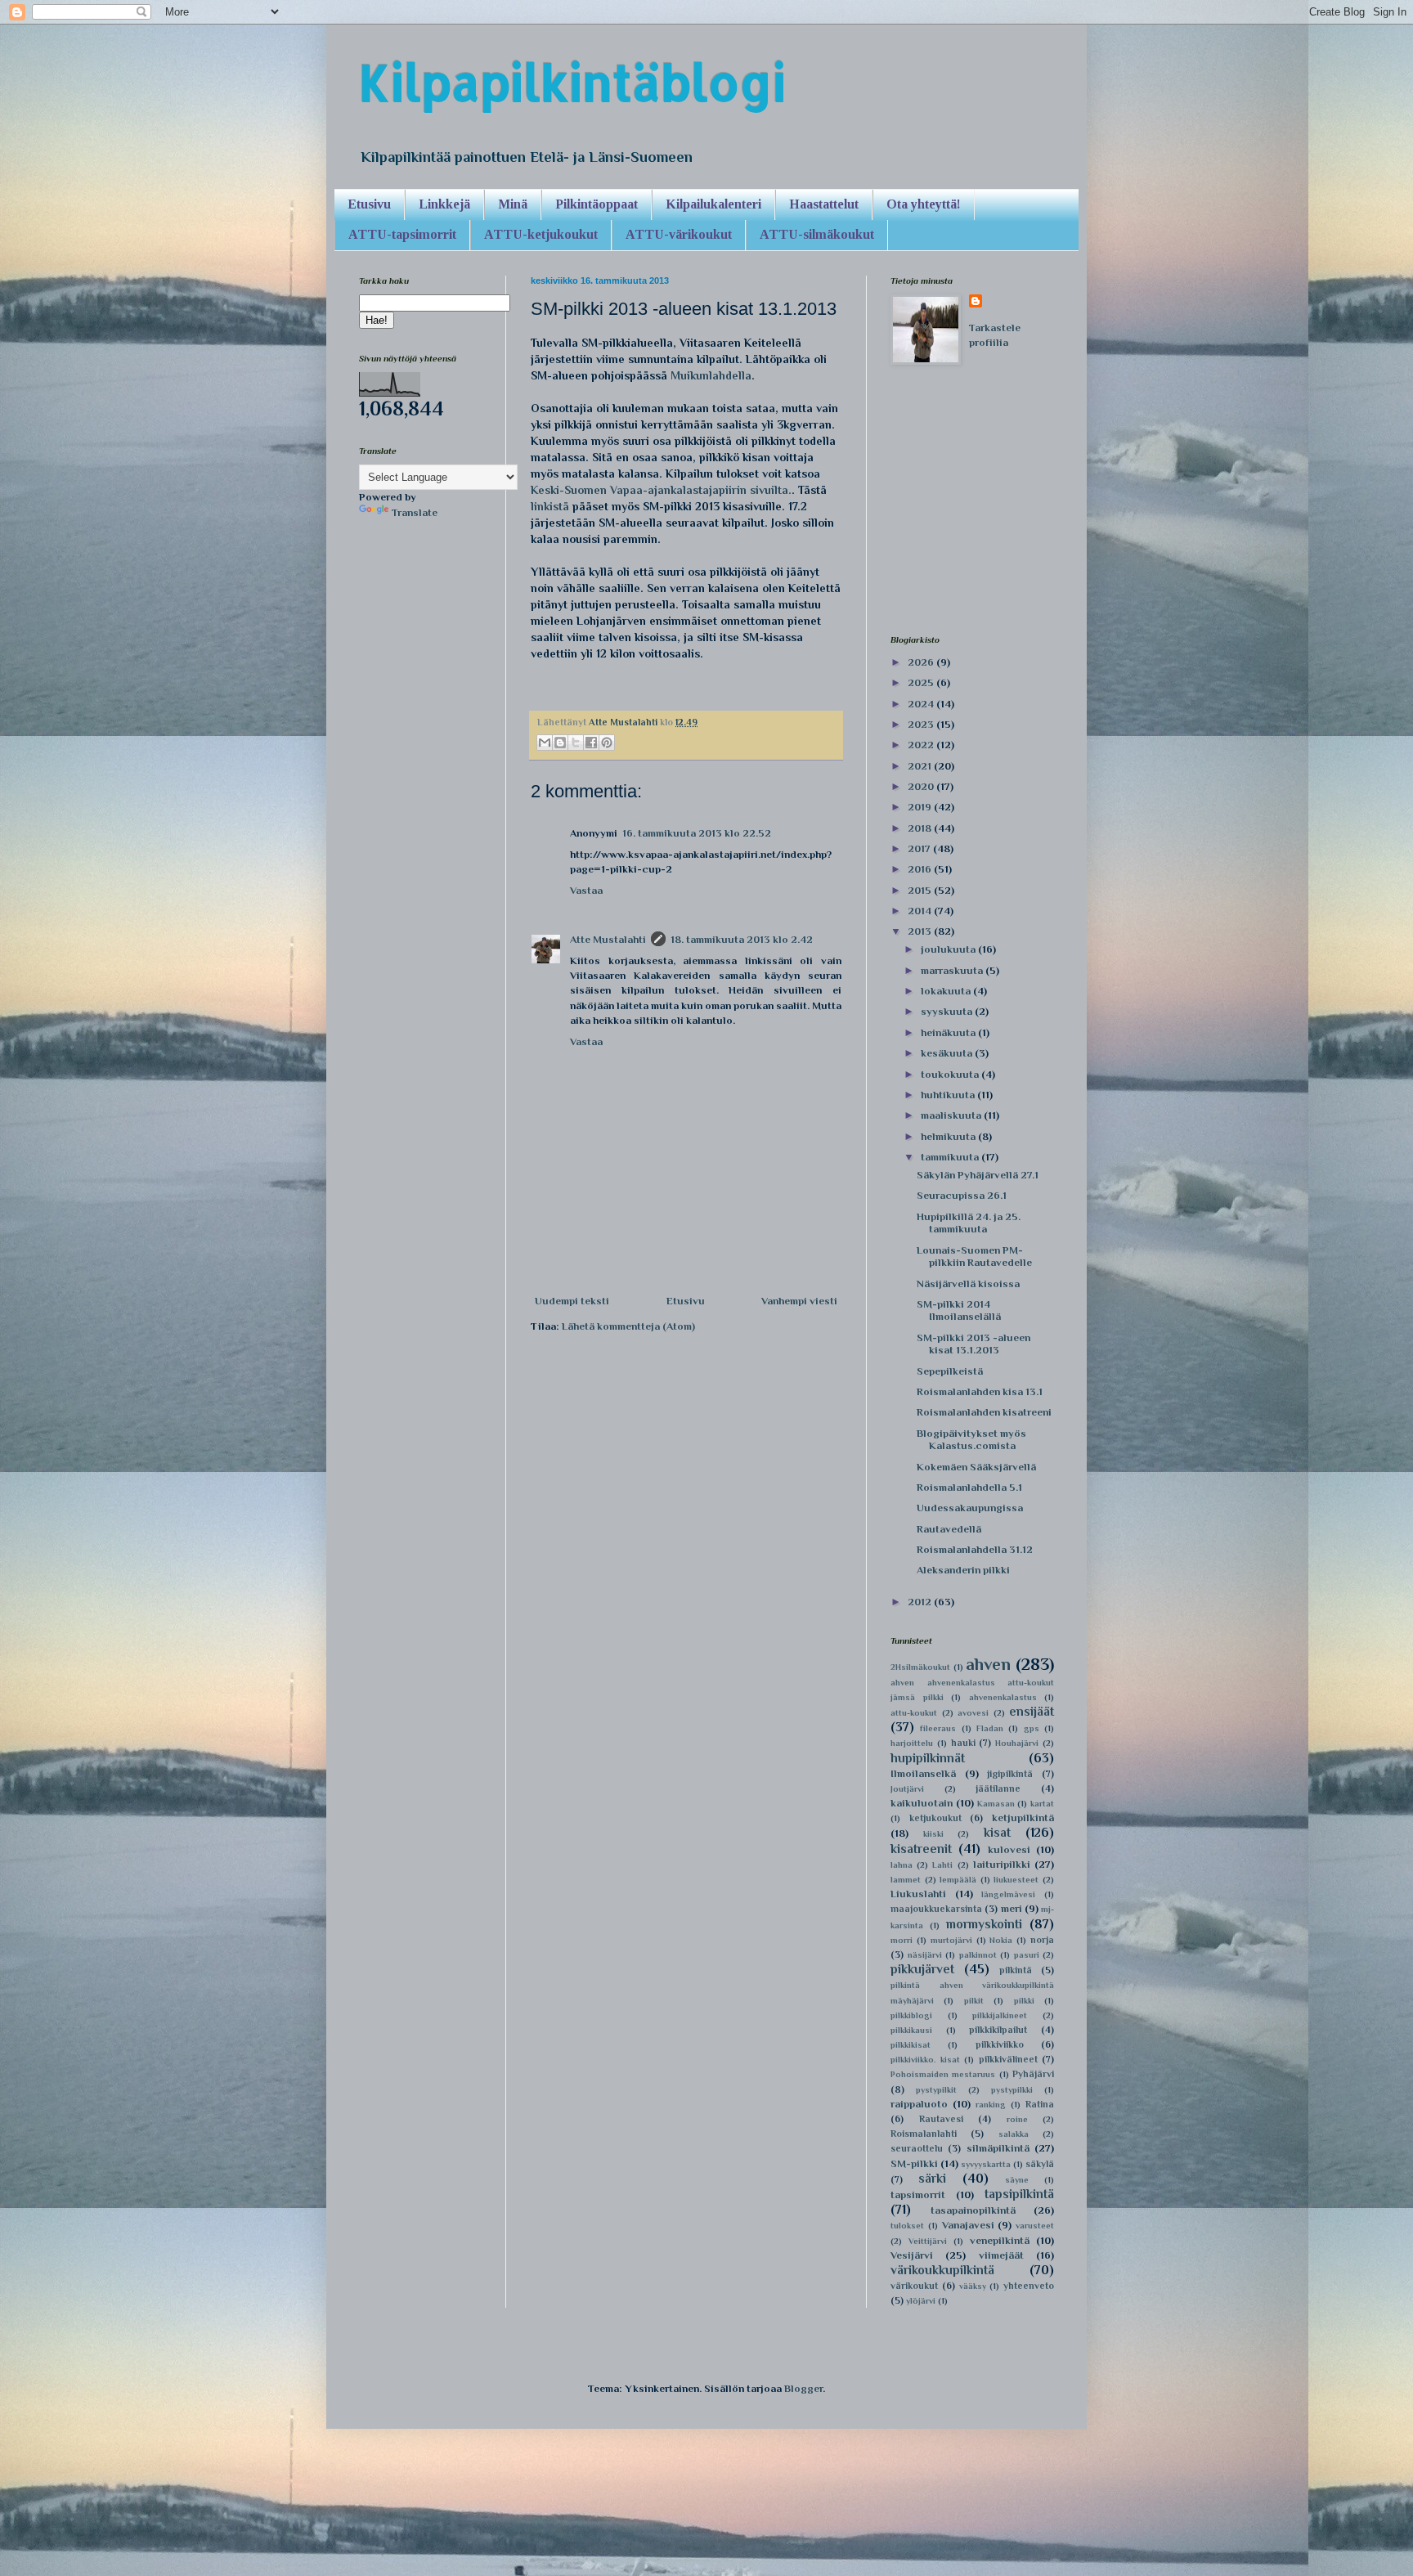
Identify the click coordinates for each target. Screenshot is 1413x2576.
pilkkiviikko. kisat (925, 2060)
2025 (922, 682)
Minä (513, 204)
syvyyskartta (986, 2164)
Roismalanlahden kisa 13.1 (980, 1391)
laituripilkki (1002, 1864)
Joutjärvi (907, 1789)
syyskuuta (948, 1011)
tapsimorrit (918, 2195)
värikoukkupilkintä (942, 2270)
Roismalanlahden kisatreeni (984, 1412)
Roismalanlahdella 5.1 (969, 1487)
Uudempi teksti (572, 1301)
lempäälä (958, 1880)
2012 (921, 1602)
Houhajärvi (1017, 1743)
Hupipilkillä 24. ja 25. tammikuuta (969, 1223)
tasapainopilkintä (973, 2210)
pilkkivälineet (1008, 2059)
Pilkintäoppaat (597, 204)
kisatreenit (921, 1849)
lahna (902, 1865)
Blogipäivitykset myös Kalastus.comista (971, 1440)
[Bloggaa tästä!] (560, 743)
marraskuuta (953, 970)
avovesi (973, 1713)
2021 (921, 766)
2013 (921, 931)
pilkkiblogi (911, 2015)
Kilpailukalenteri (713, 204)
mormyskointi (984, 1924)
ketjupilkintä (1023, 1818)
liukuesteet (1016, 1880)
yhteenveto (1029, 2286)
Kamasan (996, 1804)
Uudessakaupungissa (970, 1508)
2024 (922, 704)
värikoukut (914, 2286)
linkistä (550, 506)
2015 (921, 890)
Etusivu (369, 204)
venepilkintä (1000, 2240)
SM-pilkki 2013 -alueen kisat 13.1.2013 (973, 1344)
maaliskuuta (952, 1115)
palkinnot (978, 1955)
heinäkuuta (949, 1032)
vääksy (973, 2286)
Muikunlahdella (711, 375)
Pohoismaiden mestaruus (943, 2074)
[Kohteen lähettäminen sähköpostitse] (545, 743)
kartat (1042, 1804)
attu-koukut (914, 1713)
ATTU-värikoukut (679, 234)
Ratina (1040, 2104)
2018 (921, 828)
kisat (997, 1832)
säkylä (1040, 2164)
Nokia (1001, 1940)
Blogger (803, 2388)
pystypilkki (1012, 2090)
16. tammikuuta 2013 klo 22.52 (697, 833)
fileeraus (938, 1728)
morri (902, 1940)
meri (1012, 1908)
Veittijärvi (928, 2241)
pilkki (1024, 2001)
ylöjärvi (921, 2301)
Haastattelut (824, 204)
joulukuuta (949, 949)
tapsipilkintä (1019, 2194)
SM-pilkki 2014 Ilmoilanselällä (959, 1310)
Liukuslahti (918, 1894)
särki (932, 2178)
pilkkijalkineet (1000, 2015)
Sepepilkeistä (950, 1371)
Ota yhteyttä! (924, 204)
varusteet (1035, 2226)
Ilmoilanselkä (923, 1773)
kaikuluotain (922, 1803)
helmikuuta (949, 1136)
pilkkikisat (911, 2045)
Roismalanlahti (924, 2134)
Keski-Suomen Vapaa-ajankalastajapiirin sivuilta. (661, 490)
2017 (920, 848)
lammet (906, 1880)
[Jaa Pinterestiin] (607, 743)
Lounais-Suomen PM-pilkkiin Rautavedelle (974, 1257)
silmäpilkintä (998, 2148)
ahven (988, 1664)
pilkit (974, 2001)
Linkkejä (444, 204)
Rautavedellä (949, 1529)
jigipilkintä (1010, 1774)
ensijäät (1032, 1711)
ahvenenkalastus (1003, 1697)
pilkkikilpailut (998, 2030)
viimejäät (1001, 2255)
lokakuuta (947, 991)
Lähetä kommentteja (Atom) (628, 1326)
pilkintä (1016, 1970)
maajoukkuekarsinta (936, 1909)
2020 (922, 786)
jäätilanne (998, 1788)
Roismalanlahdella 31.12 (975, 1549)
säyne (1017, 2180)
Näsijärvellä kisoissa (968, 1284)
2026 (922, 662)
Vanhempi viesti (799, 1301)
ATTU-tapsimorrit (402, 234)
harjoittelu (912, 1743)
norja (1042, 1940)
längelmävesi (1008, 1894)
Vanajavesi (968, 2225)
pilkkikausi (911, 2030)
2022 (922, 745)
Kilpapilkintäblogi (572, 82)
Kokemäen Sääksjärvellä (976, 1467)
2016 (921, 869)
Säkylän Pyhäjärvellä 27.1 (978, 1175)
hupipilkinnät (928, 1758)
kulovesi (1009, 1849)
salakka (1014, 2134)
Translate (415, 512)
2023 (922, 724)
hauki (963, 1743)
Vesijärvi (912, 2255)
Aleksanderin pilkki (963, 1570)
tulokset (907, 2226)
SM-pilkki (914, 2163)
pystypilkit (936, 2090)
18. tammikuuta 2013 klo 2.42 (742, 939)
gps (1032, 1728)
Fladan (990, 1728)
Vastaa (586, 890)
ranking (991, 2105)
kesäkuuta (948, 1053)
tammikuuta (951, 1157)
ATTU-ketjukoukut (541, 234)
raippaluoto (919, 2104)
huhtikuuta (949, 1095)
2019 (921, 807)
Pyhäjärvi (1033, 2074)
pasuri (1027, 1955)
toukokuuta (951, 1074)
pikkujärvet (922, 1969)
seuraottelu (917, 2148)
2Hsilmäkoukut (920, 1667)
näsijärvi (925, 1955)
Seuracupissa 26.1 (962, 1195)
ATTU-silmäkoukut (817, 234)
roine (1017, 2119)
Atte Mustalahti (608, 939)
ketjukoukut (935, 1818)
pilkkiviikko (1000, 2044)
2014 (921, 911)
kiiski (933, 1834)
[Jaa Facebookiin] (591, 743)
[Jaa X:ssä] (576, 743)
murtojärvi (951, 1940)
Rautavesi (941, 2119)
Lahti (942, 1865)
